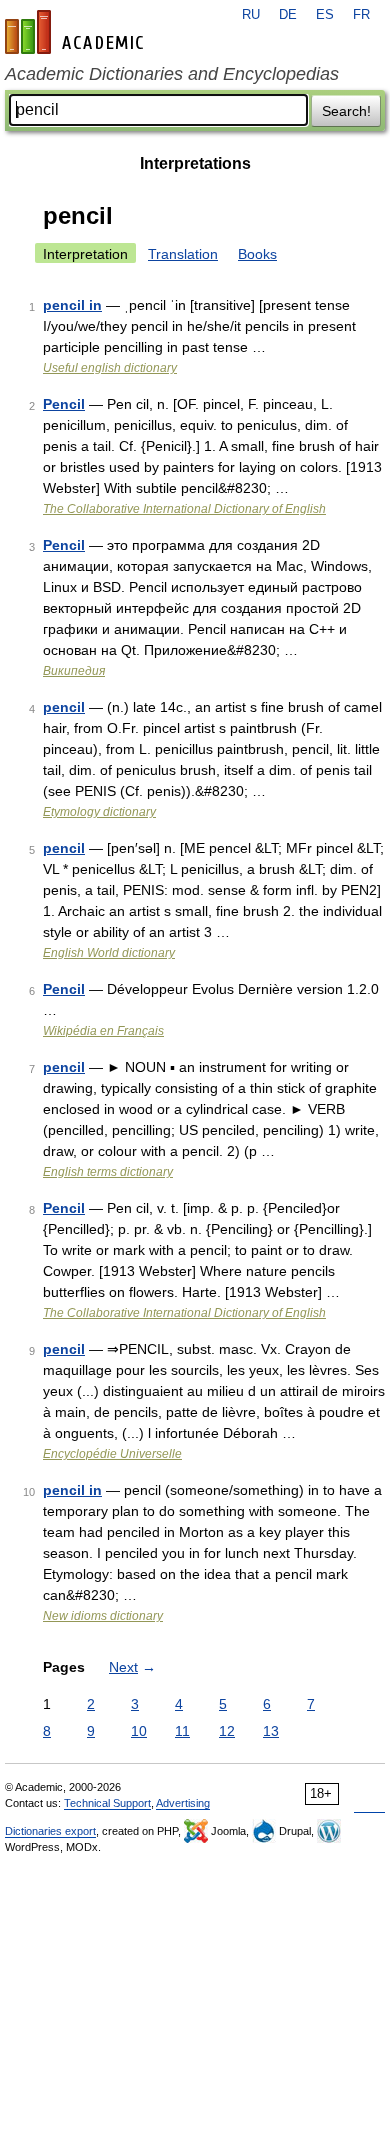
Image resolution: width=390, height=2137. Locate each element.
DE (288, 15)
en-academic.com (77, 32)
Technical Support (107, 1803)
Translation (183, 254)
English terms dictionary (108, 1172)
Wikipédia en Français (103, 1031)
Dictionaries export (50, 1831)
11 (182, 1731)
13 (271, 1731)
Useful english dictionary (110, 368)
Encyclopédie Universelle (112, 1454)
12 (227, 1731)
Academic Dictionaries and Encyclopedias (172, 74)
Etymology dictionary (99, 812)
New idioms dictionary (103, 1616)
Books (257, 254)
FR (361, 15)
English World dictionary (109, 953)
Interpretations (195, 163)
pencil (64, 707)
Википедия (74, 671)
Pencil (64, 404)
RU (251, 15)
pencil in (72, 305)
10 (139, 1731)
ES (325, 15)
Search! (346, 111)
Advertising (183, 1803)
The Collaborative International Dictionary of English (184, 509)
